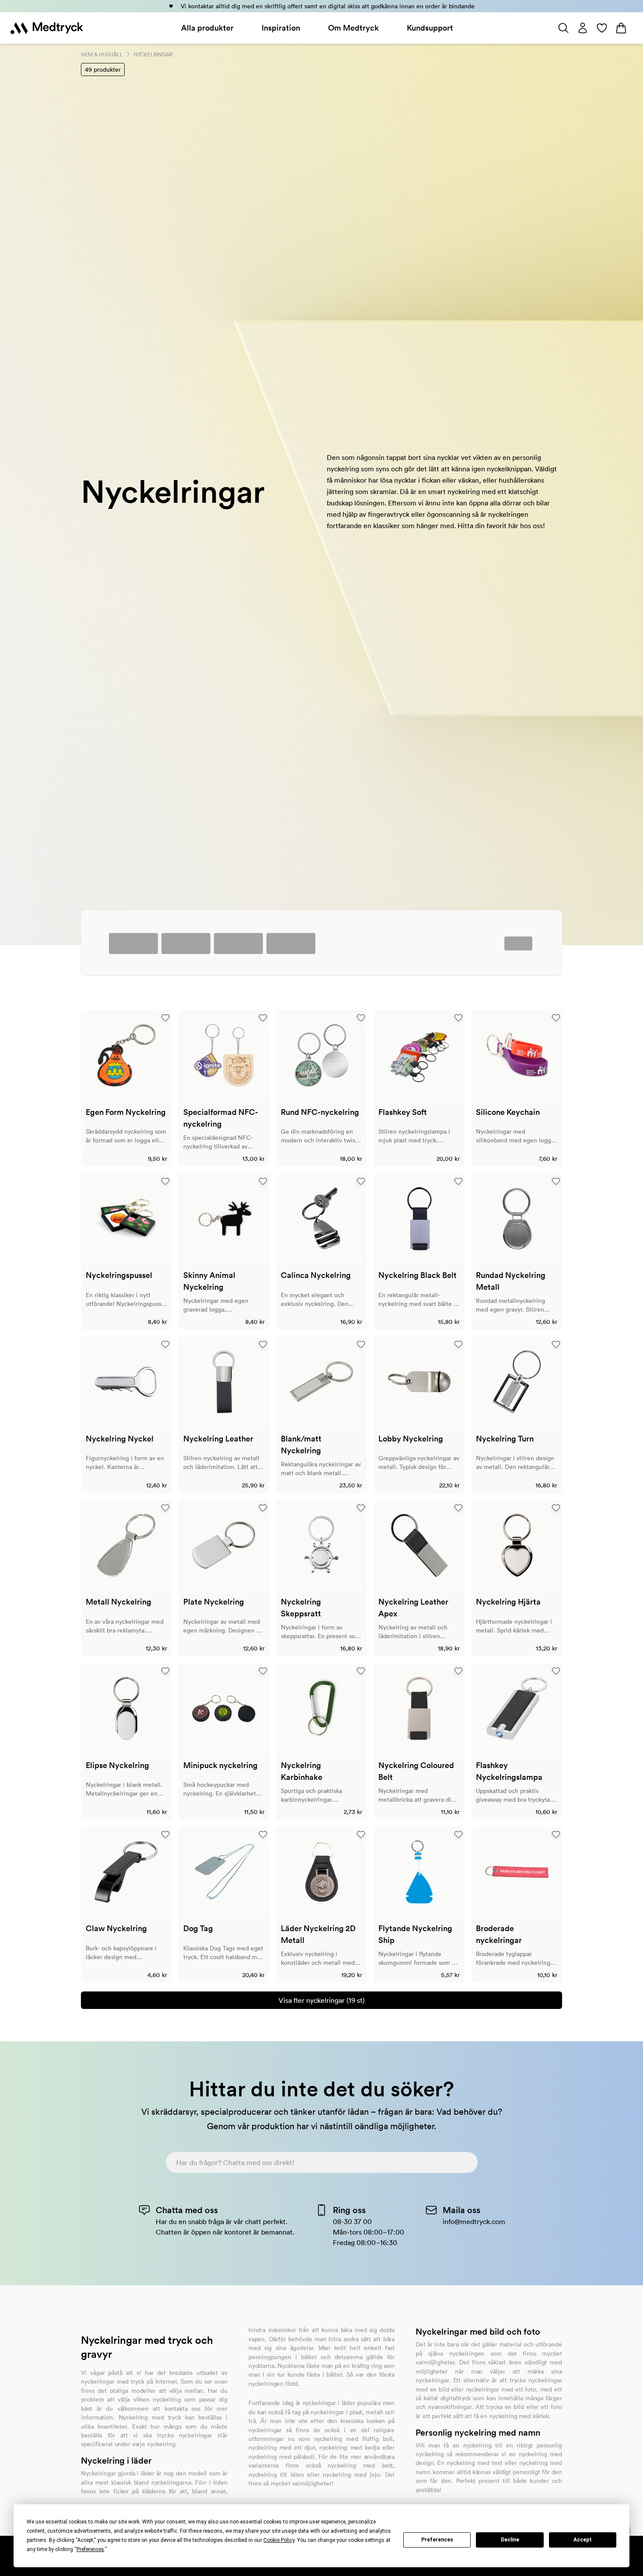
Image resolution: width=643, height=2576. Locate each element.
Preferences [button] (90, 2549)
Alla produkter (207, 28)
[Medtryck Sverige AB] (47, 28)
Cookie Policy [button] (279, 2540)
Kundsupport (430, 28)
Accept (583, 2540)
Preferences (437, 2540)
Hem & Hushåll (102, 54)
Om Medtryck (353, 28)
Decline (510, 2540)
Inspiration (281, 28)
